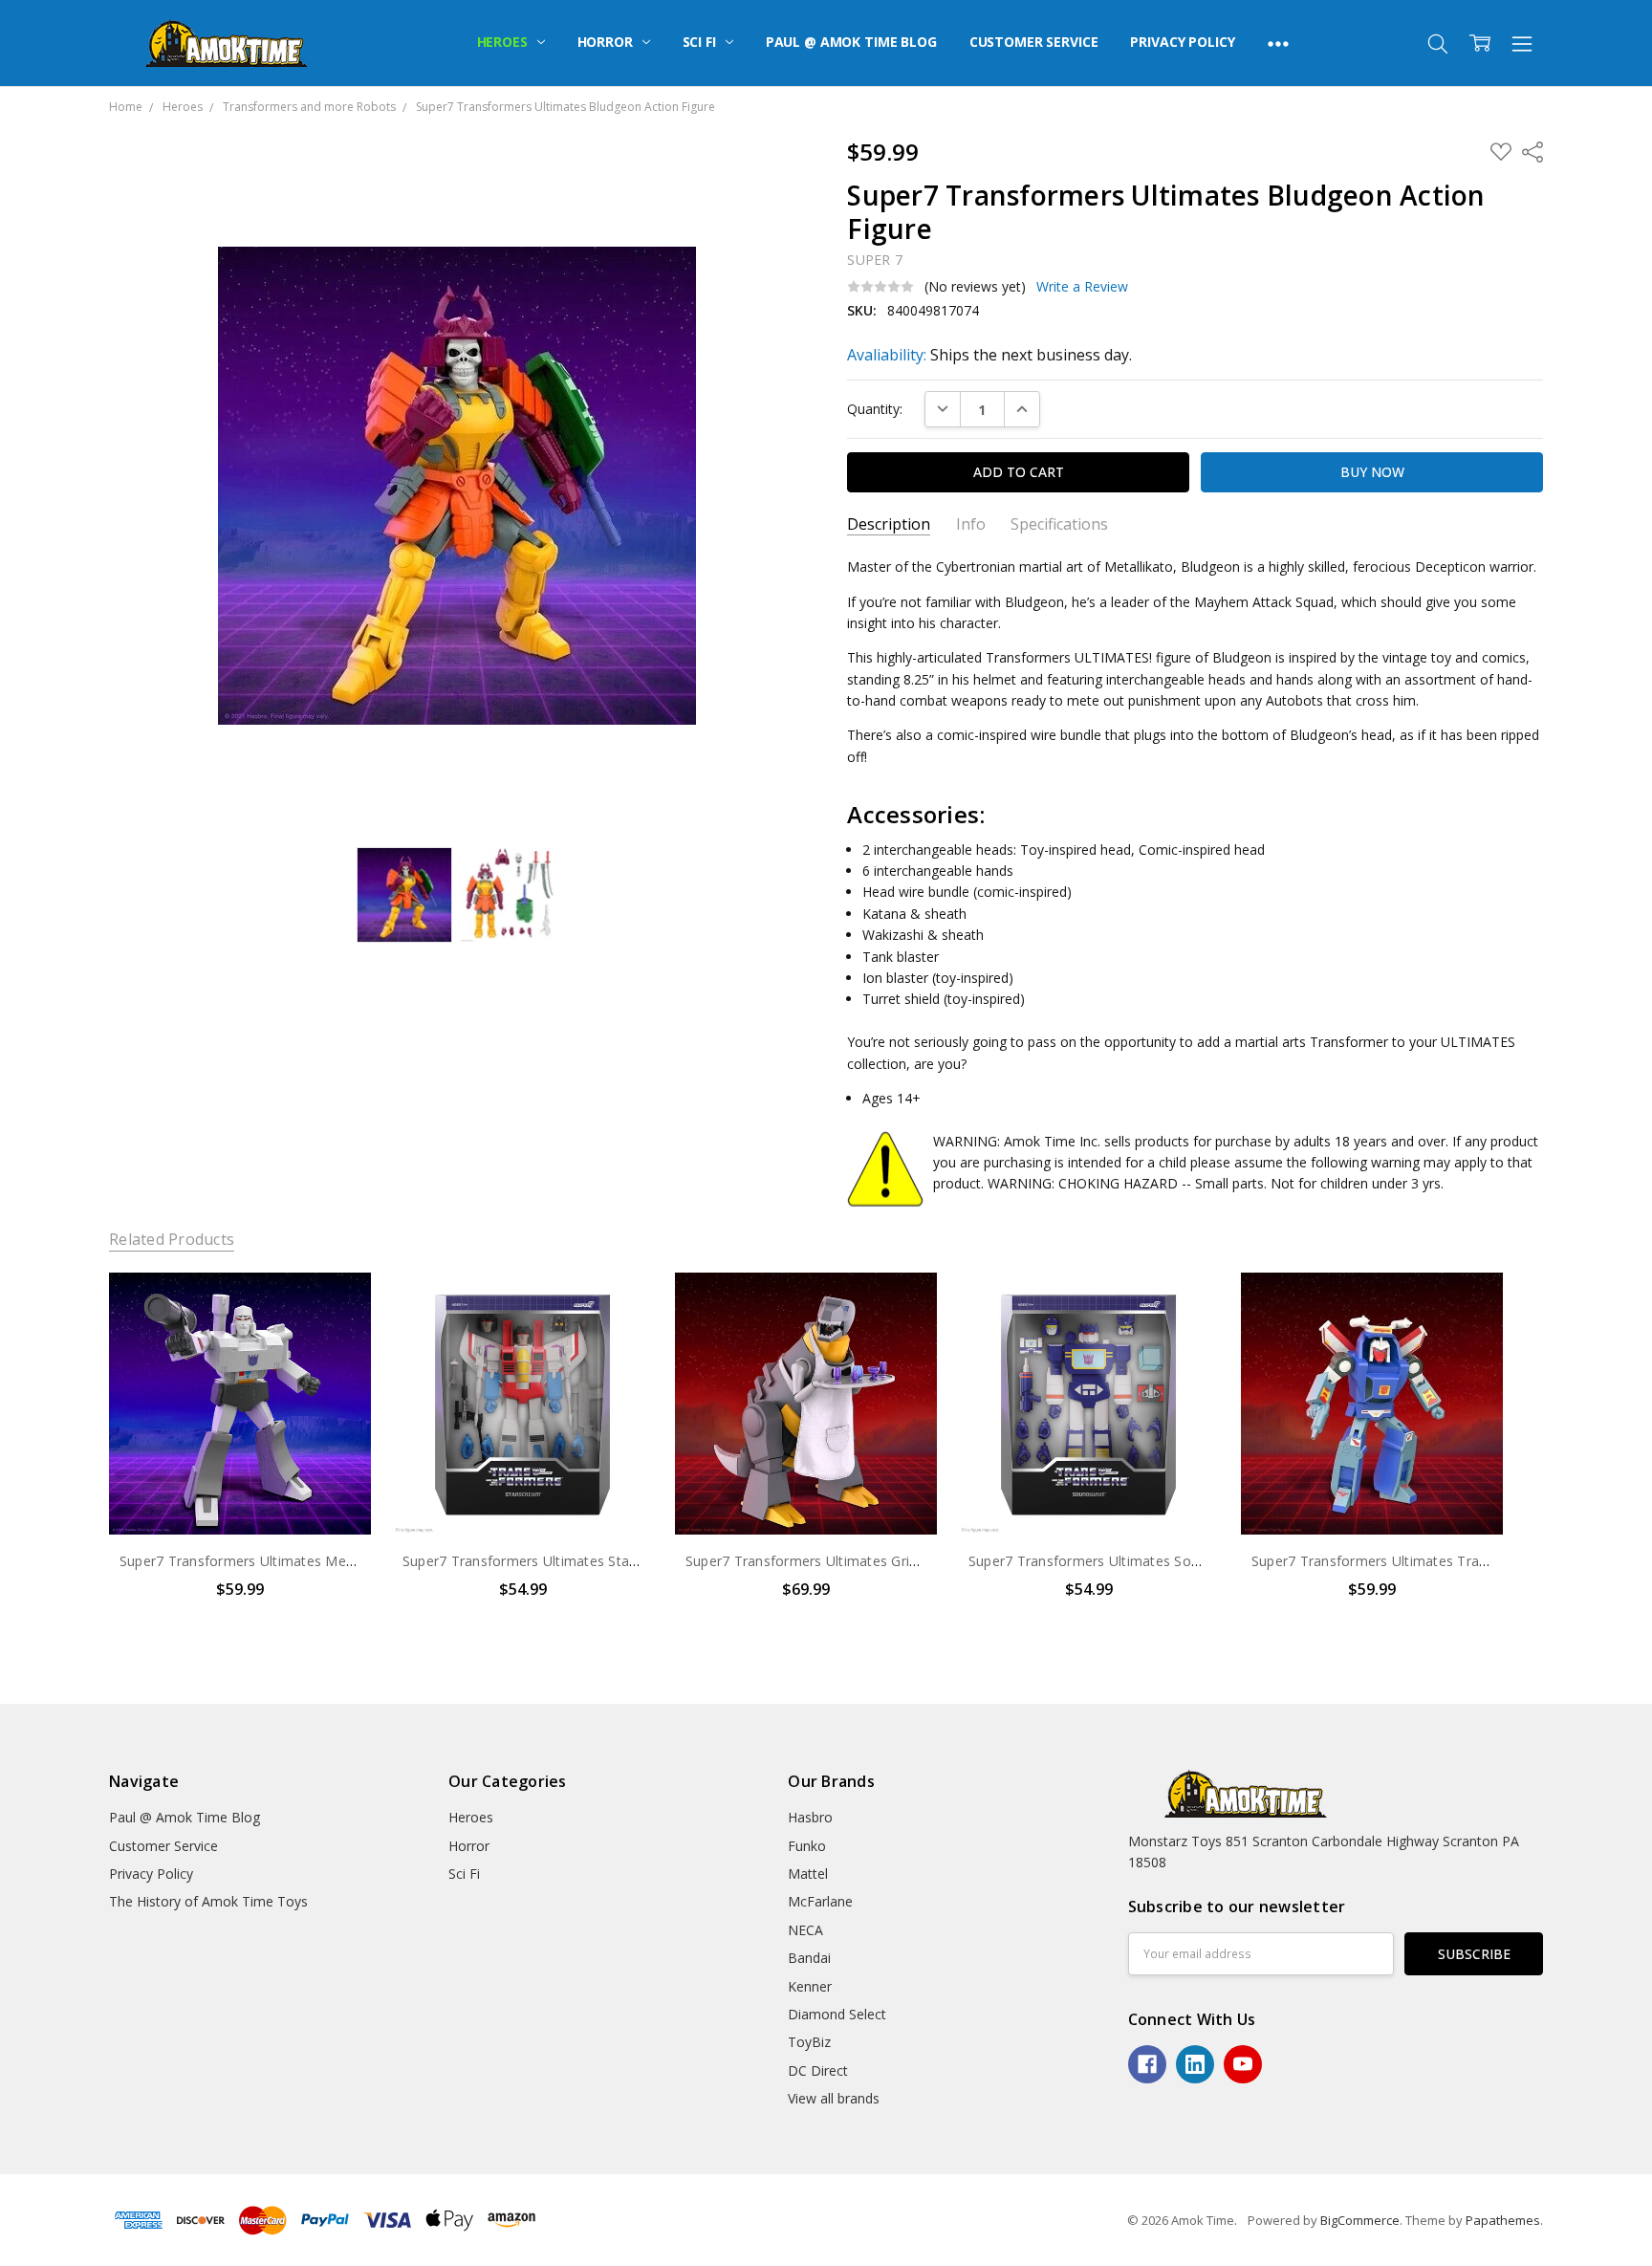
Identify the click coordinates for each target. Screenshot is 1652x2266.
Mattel (808, 1874)
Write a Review (1082, 287)
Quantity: (875, 409)
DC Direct (818, 2070)
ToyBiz (809, 2042)
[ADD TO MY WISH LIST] (337, 1338)
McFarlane (820, 1901)
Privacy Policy (1182, 42)
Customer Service (1034, 42)
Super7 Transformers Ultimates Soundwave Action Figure (1152, 1561)
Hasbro (810, 1817)
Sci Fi (701, 42)
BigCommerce (1360, 2220)
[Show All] (1278, 43)
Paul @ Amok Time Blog (851, 42)
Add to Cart (239, 1453)
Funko (807, 1846)
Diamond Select (837, 2014)
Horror (607, 42)
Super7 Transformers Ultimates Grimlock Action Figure (861, 1561)
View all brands (834, 2098)
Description (889, 524)
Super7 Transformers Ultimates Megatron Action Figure (298, 1561)
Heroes (504, 42)
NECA (805, 1930)
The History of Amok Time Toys (208, 1901)
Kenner (810, 1986)
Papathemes (1503, 2220)
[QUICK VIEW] (337, 1307)
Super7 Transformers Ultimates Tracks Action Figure (1420, 1561)
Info (971, 524)
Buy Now (239, 1494)
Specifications (1059, 524)
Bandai (809, 1958)
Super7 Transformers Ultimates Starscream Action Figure (587, 1561)
